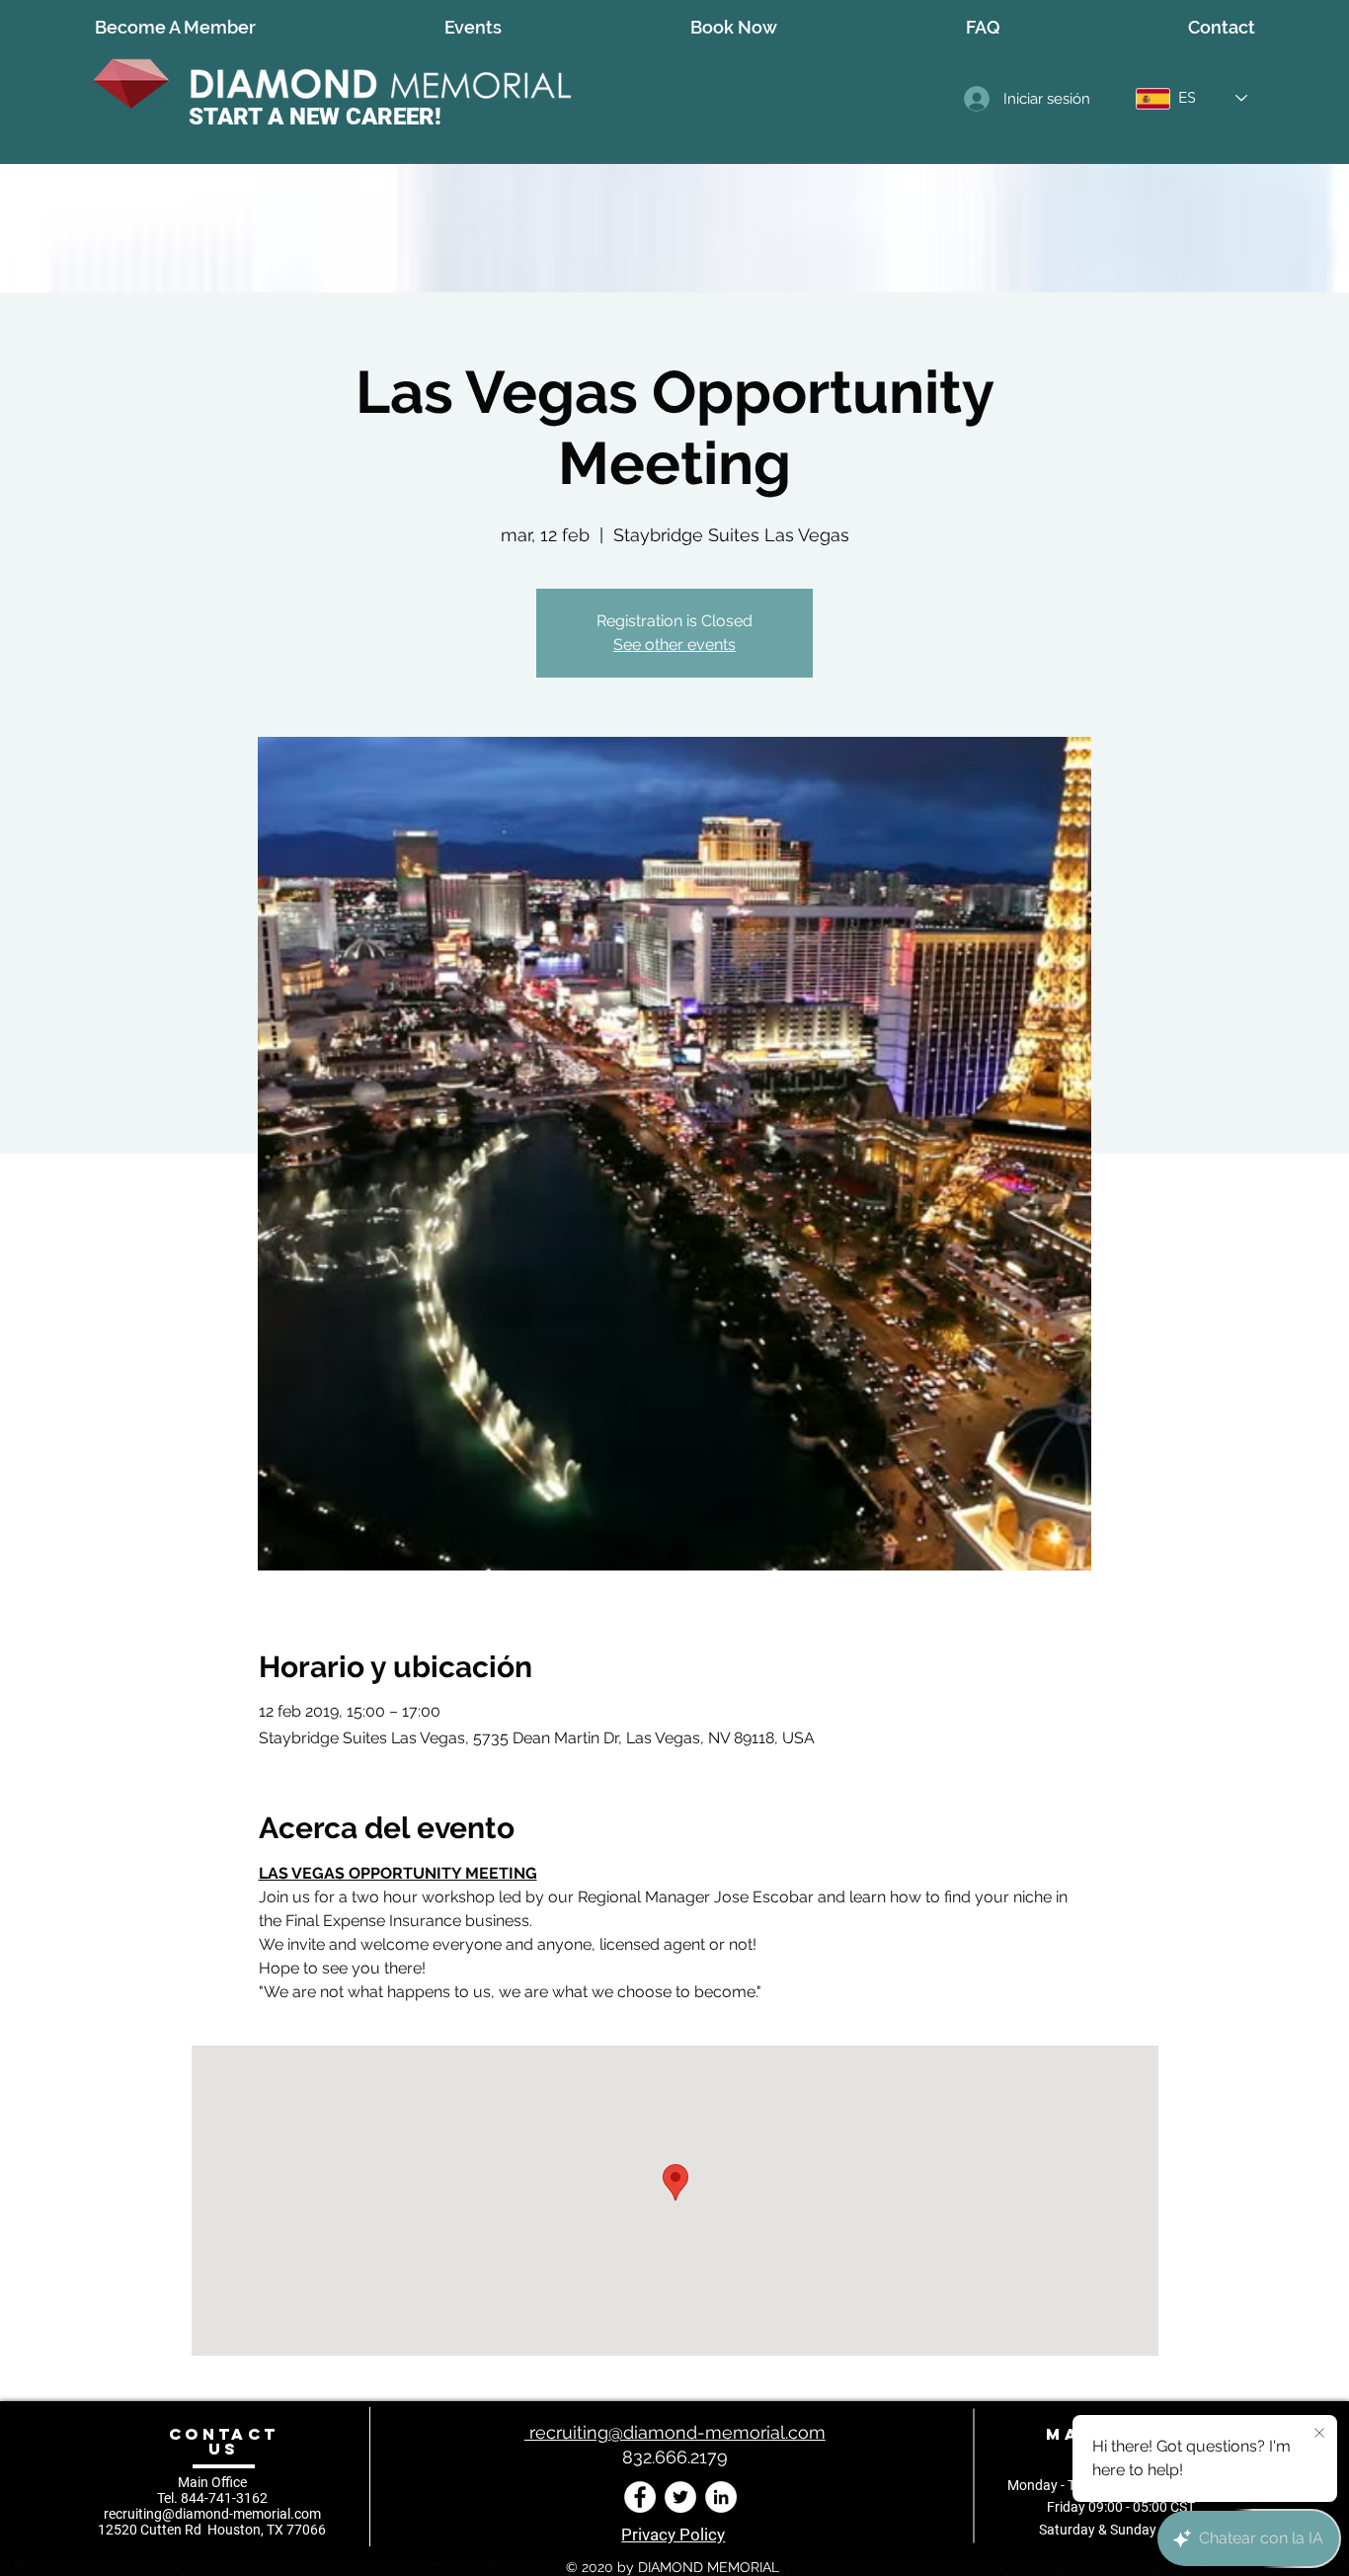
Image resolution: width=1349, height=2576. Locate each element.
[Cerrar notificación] (1319, 2434)
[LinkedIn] (721, 2497)
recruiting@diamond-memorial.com (212, 2514)
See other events (674, 644)
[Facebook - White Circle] (640, 2497)
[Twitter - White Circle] (680, 2497)
